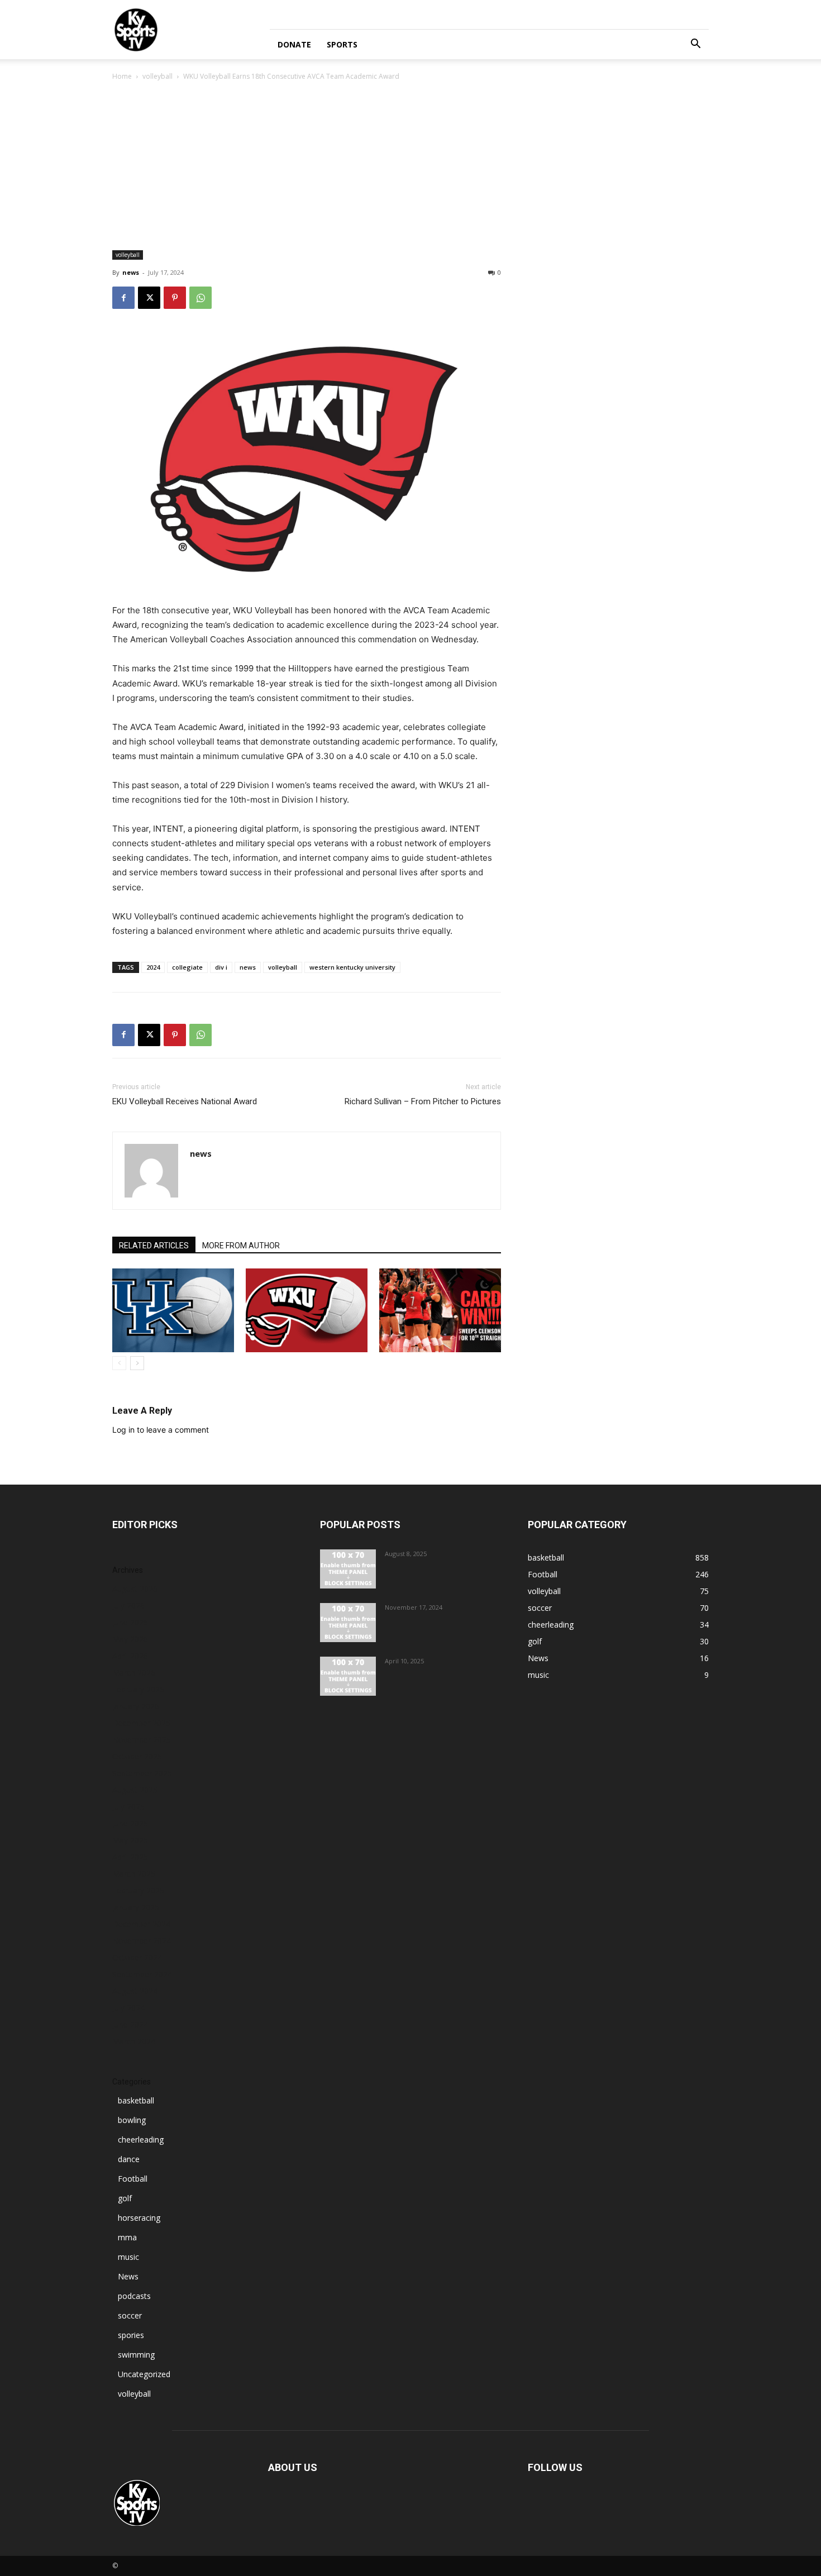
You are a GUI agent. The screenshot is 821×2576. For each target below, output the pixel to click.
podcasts (134, 2296)
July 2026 (128, 1606)
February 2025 (138, 1890)
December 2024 (141, 1924)
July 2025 (128, 1807)
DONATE (294, 44)
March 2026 (134, 1673)
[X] (149, 298)
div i (221, 967)
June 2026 (130, 1622)
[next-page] (137, 1363)
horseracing (139, 2218)
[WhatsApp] (201, 298)
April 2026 (130, 1656)
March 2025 (134, 1874)
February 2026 (138, 1689)
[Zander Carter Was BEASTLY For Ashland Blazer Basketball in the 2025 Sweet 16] (348, 1676)
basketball (136, 2100)
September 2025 (142, 1773)
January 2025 (136, 1907)
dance (129, 2159)
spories (131, 2335)
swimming (136, 2355)
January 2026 (136, 1706)
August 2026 (135, 1589)
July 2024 (128, 2008)
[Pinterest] (175, 298)
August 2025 (135, 1790)
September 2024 (142, 1974)
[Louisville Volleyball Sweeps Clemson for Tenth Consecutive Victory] (440, 1310)
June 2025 (130, 1823)
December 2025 (141, 1723)
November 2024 (142, 1941)
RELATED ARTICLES (154, 1246)
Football (133, 2179)
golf (125, 2198)
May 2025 (130, 1840)
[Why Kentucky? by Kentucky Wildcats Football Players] (348, 1569)
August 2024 (135, 1991)
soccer (130, 2315)
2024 (153, 967)
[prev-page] (119, 1363)
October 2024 (137, 1957)
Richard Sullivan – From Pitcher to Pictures (423, 1101)
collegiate (187, 967)
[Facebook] (123, 298)
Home (122, 76)
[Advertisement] (410, 166)
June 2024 (130, 2024)
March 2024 (134, 2041)
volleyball (157, 76)
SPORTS (342, 44)
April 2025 (130, 1857)
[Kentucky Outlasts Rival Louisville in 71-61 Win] (348, 1623)
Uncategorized (144, 2374)
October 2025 (137, 1756)
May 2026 (130, 1639)
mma (127, 2237)
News (128, 2276)
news (131, 272)
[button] (695, 45)
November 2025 (142, 1740)
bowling (132, 2120)
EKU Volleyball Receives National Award (185, 1101)
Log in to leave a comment (161, 1430)
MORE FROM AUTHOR (241, 1246)
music (128, 2257)
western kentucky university (352, 967)
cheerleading (141, 2139)
